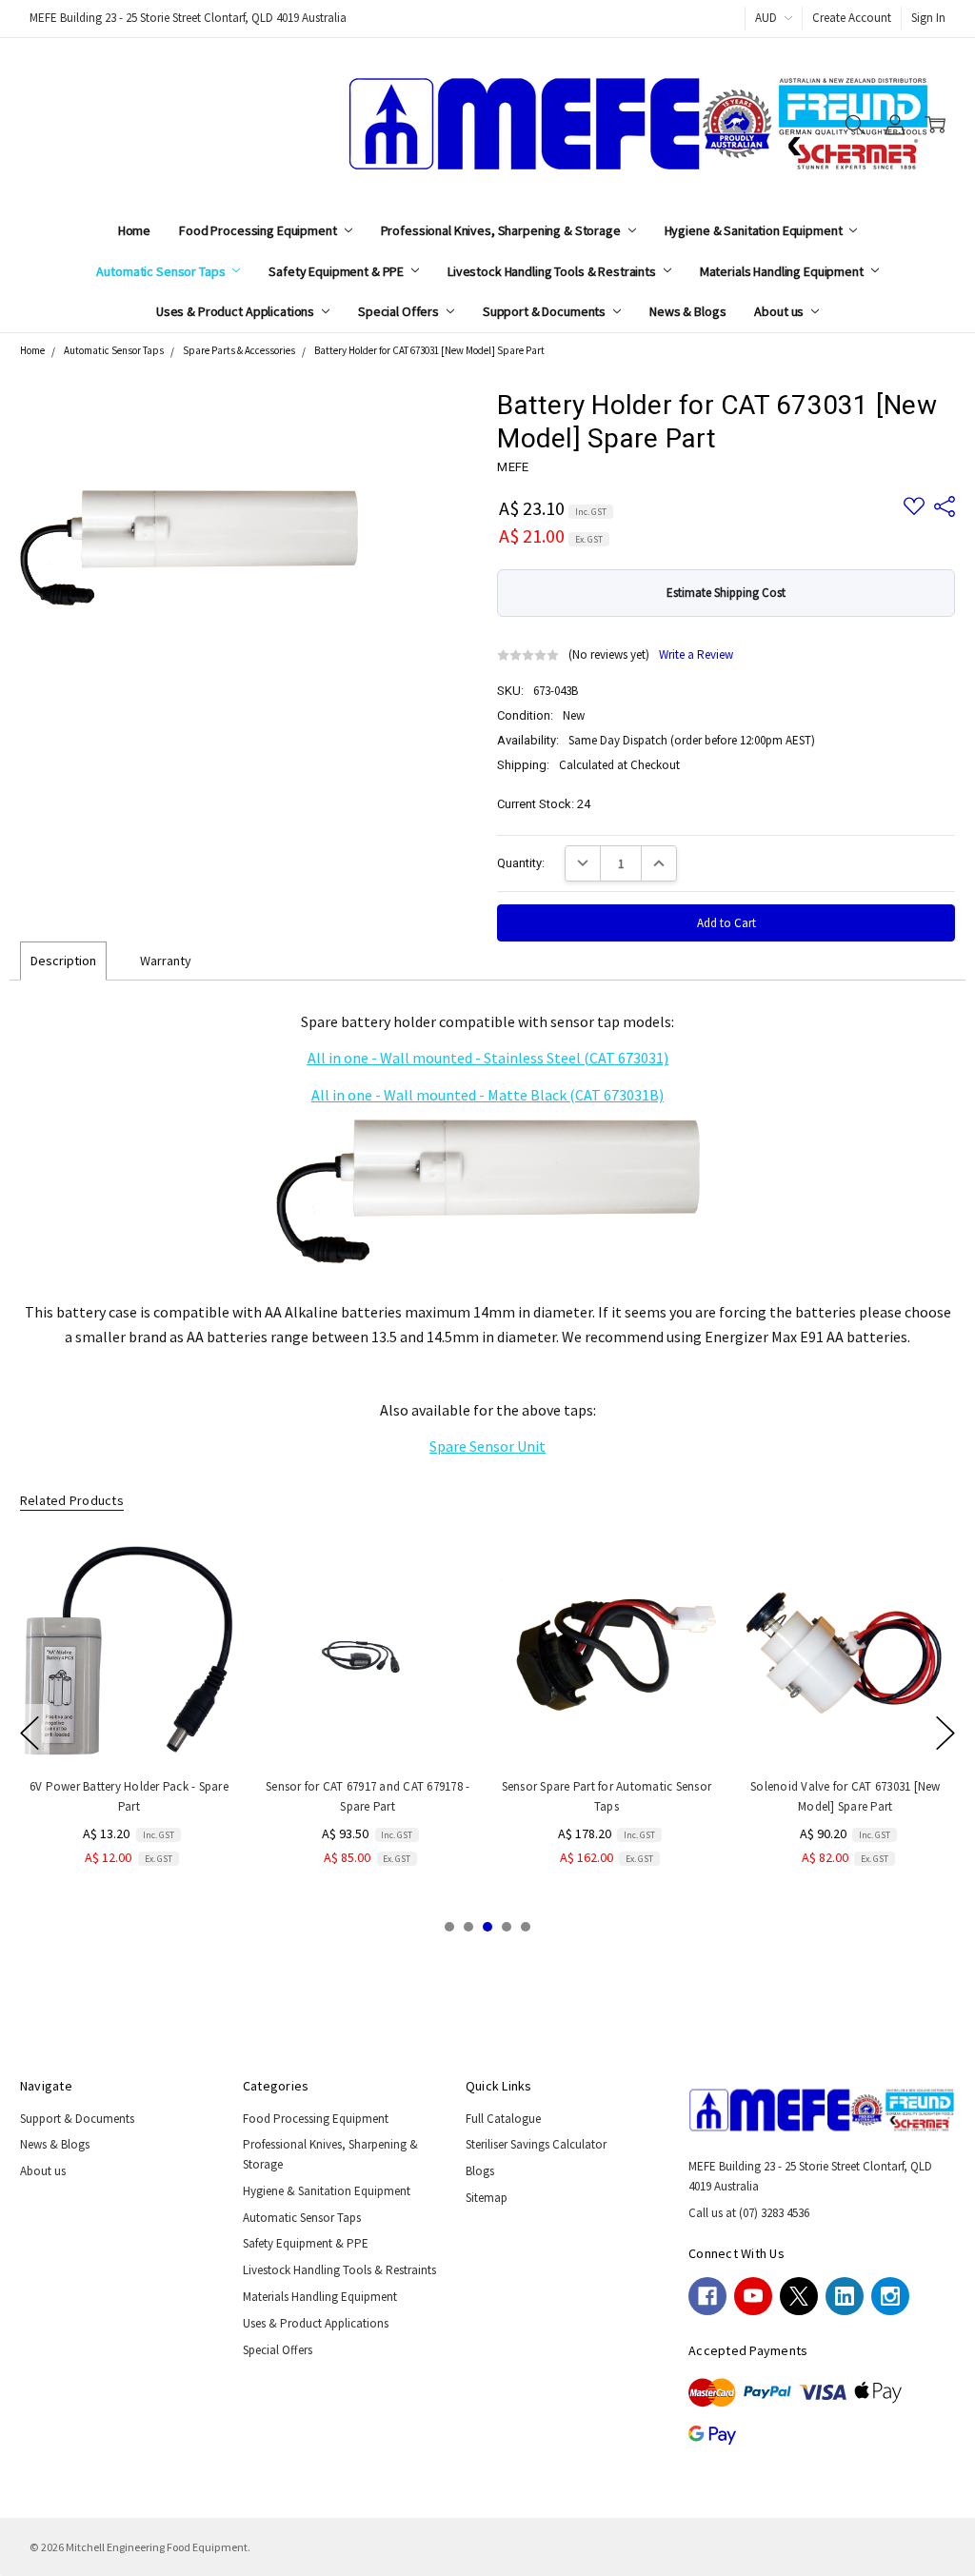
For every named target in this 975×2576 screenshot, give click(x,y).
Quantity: (521, 863)
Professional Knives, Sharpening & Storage (502, 230)
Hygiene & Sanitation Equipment (755, 230)
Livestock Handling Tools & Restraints (553, 271)
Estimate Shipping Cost (726, 593)
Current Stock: (544, 804)
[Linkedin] (845, 2296)
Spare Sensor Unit (487, 1446)
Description (63, 961)
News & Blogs (687, 311)
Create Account (852, 18)
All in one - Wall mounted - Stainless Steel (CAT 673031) (488, 1058)
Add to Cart (129, 1724)
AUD (767, 18)
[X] (799, 2296)
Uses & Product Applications (237, 311)
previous (30, 1734)
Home (134, 230)
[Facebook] (707, 2296)
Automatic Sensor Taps (162, 271)
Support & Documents (546, 311)
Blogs (480, 2171)
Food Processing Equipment (259, 230)
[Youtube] (753, 2296)
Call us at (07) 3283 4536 (749, 2213)
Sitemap (487, 2198)
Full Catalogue (503, 2119)
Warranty (166, 961)
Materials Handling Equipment (783, 271)
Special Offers (400, 311)
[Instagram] (890, 2296)
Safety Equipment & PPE (338, 271)
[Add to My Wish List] (207, 1603)
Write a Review (696, 655)
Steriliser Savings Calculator (536, 2144)
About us (780, 311)
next (945, 1734)
